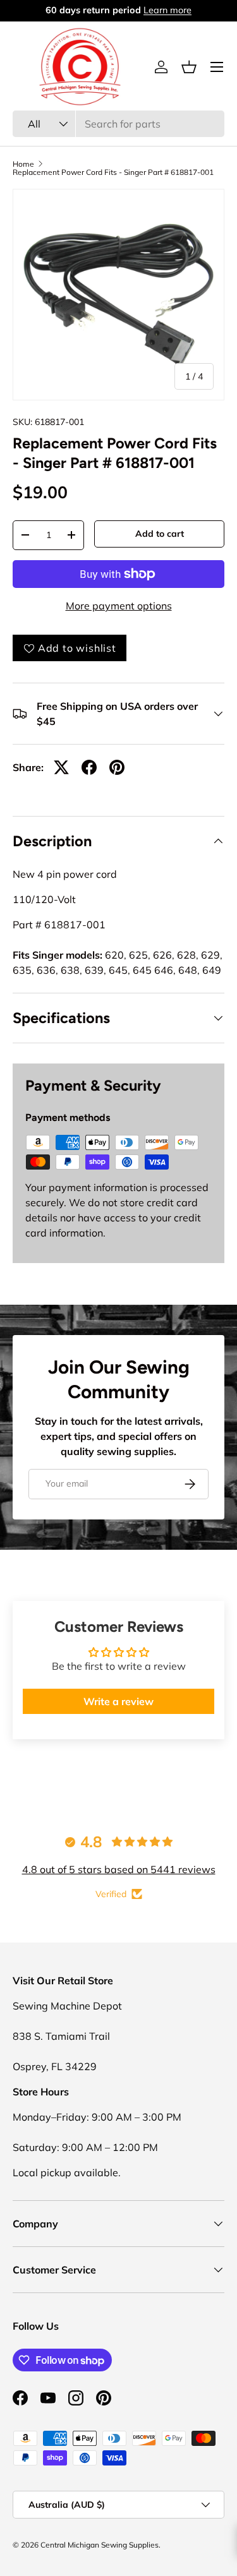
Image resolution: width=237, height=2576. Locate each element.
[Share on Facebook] (89, 767)
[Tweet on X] (61, 767)
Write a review (118, 1701)
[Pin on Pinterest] (117, 767)
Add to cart (160, 534)
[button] (189, 67)
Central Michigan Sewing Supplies (100, 2545)
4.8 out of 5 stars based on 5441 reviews (119, 1869)
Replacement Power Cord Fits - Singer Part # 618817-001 (113, 172)
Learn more (169, 10)
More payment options (119, 606)
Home (23, 164)
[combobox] (118, 124)
